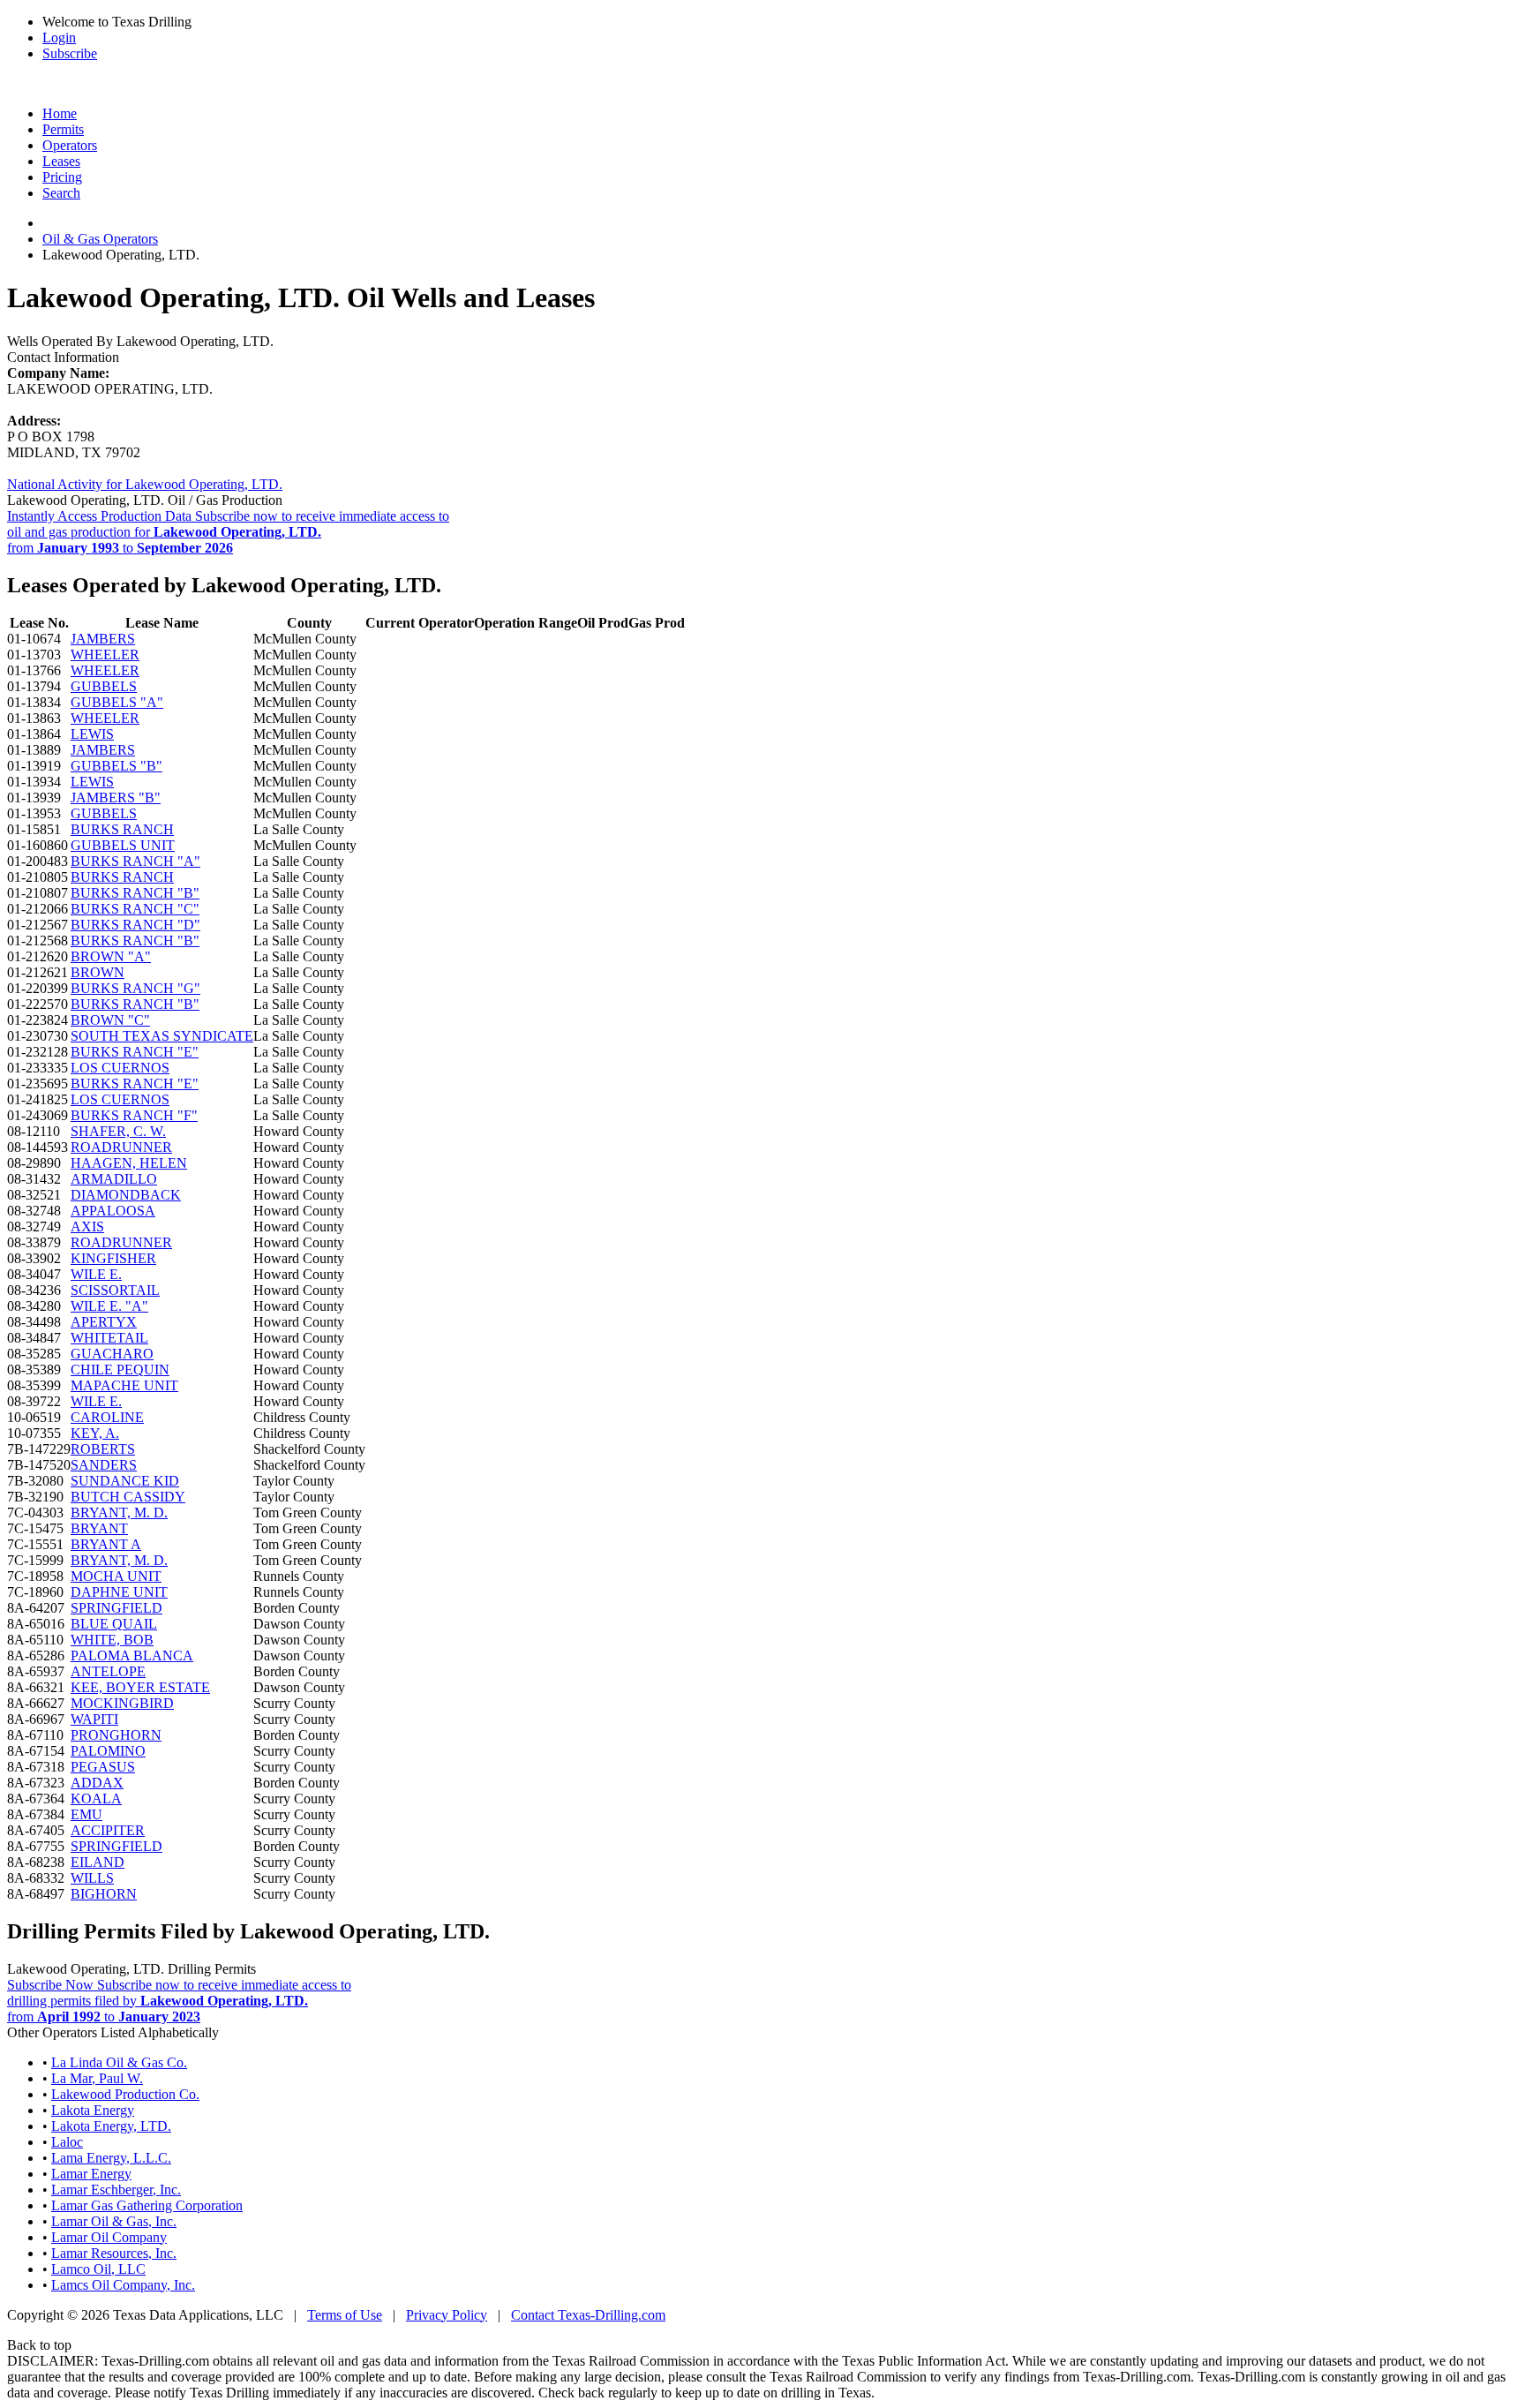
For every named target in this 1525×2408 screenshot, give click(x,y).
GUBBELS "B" (116, 766)
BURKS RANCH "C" (135, 909)
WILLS (92, 1878)
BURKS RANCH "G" (135, 988)
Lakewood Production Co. (125, 2094)
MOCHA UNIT (116, 1576)
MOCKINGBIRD (122, 1703)
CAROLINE (107, 1417)
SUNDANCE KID (125, 1481)
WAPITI (94, 1719)
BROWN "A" (111, 956)
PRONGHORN (116, 1735)
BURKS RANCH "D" (135, 925)
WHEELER (105, 655)
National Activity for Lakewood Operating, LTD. (145, 484)
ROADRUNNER (121, 1147)
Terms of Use (345, 2315)
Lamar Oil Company (109, 2237)
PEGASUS (103, 1767)
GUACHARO (112, 1354)
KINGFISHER (113, 1258)
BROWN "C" (110, 1020)
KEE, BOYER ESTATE (140, 1687)
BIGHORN (104, 1894)
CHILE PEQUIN (120, 1370)
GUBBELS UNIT (123, 845)
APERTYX (104, 1322)
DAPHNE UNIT (119, 1592)
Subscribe (70, 53)
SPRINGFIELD (116, 1608)
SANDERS (104, 1465)
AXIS (87, 1227)
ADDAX (97, 1783)
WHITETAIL (109, 1338)
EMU (86, 1814)
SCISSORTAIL (115, 1290)
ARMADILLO (114, 1179)
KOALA (96, 1798)
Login (59, 38)
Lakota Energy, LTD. (111, 2126)
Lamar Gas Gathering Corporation (147, 2205)
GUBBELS (104, 686)
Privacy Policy (447, 2315)
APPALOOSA (113, 1211)
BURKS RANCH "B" (135, 893)
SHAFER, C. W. (118, 1131)
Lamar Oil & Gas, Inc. (114, 2221)
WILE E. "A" (109, 1306)
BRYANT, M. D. (119, 1513)
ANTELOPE (108, 1671)
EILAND (98, 1862)
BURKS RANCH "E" (135, 1052)
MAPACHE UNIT (124, 1385)
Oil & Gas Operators (100, 239)
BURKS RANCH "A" (135, 861)
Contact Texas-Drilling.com (588, 2315)
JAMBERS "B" (116, 798)
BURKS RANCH (122, 829)
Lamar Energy (91, 2174)
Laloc (67, 2142)
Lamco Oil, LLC (98, 2269)
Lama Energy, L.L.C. (111, 2158)
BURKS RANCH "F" (134, 1115)
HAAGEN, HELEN (129, 1163)
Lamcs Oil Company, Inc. (123, 2285)
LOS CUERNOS (120, 1068)
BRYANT (99, 1528)
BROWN (98, 972)
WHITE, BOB (112, 1640)
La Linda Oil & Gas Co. (119, 2062)
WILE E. (96, 1274)
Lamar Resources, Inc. (114, 2253)
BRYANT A (106, 1544)
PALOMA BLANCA (132, 1655)
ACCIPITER (108, 1830)
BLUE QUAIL (114, 1624)
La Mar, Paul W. (97, 2078)
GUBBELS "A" (117, 702)
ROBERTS (103, 1449)
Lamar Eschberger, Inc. (116, 2190)
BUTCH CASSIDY (128, 1497)
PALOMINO (108, 1751)
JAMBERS (103, 639)
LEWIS (92, 734)
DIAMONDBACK (126, 1195)
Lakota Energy (93, 2110)
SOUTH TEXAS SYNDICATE (162, 1036)
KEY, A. (95, 1433)
